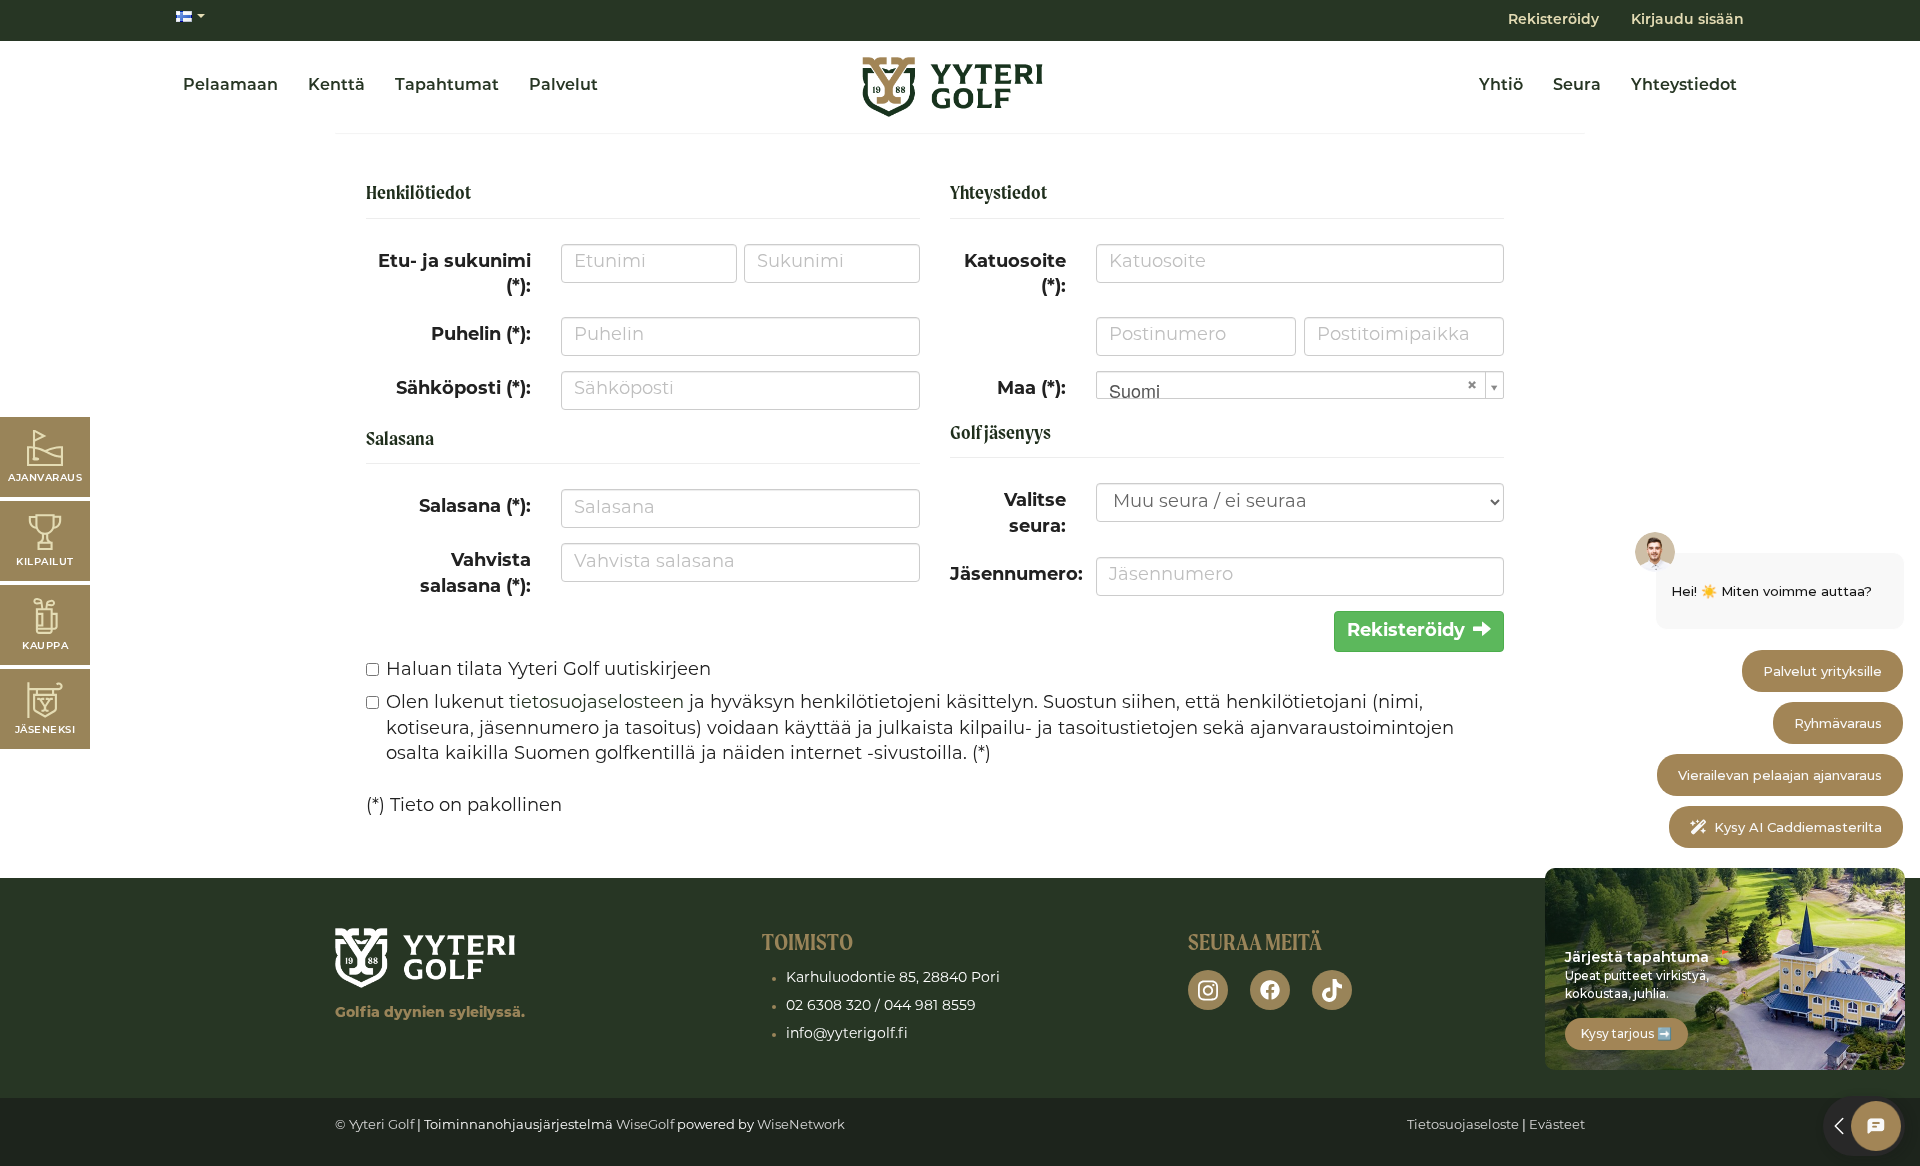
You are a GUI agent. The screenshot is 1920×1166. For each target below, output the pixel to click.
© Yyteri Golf (374, 1125)
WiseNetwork (801, 1125)
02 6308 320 (828, 1006)
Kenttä (336, 86)
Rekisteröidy (1553, 20)
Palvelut (563, 86)
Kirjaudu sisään (1687, 20)
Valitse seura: (1035, 515)
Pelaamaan (230, 86)
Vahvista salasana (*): (475, 575)
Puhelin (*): (481, 336)
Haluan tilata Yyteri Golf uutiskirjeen (548, 671)
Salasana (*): (475, 508)
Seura (1577, 86)
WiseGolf (645, 1125)
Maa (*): (1031, 390)
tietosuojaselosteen (596, 704)
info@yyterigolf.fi (847, 1034)
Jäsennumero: (1015, 576)
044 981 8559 (930, 1006)
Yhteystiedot (1684, 86)
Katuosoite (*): (1015, 276)
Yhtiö (1501, 86)
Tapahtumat (447, 86)
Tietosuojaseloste (1463, 1125)
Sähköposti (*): (463, 390)
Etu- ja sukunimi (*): (454, 276)
